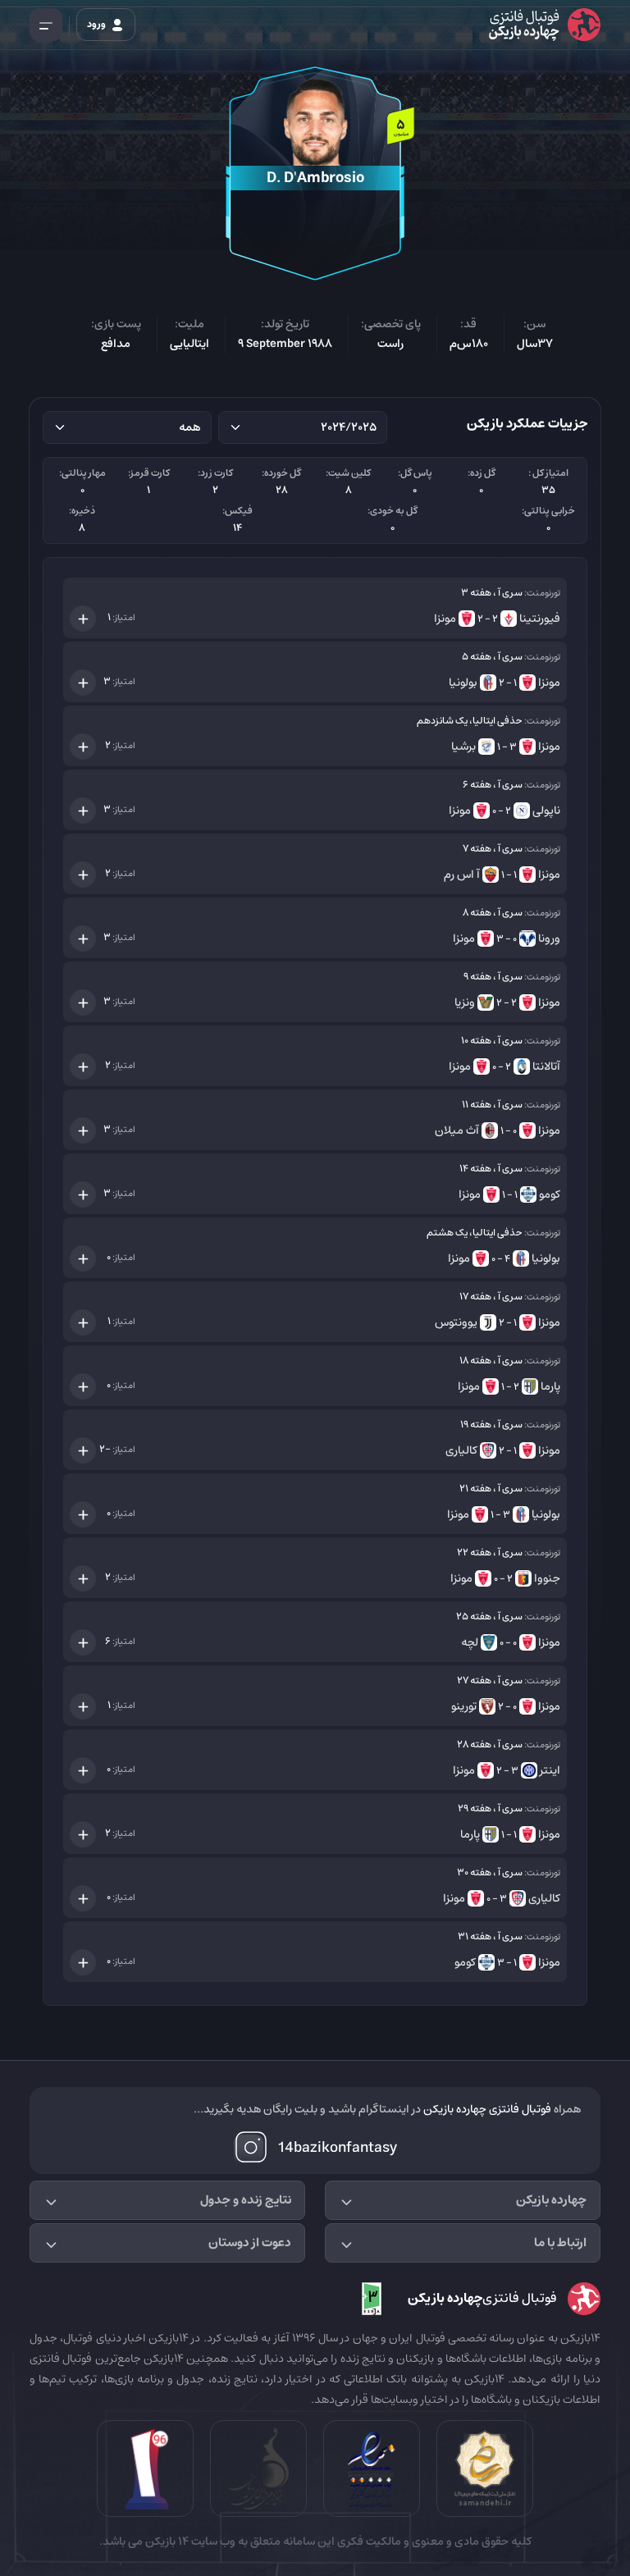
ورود (97, 24)
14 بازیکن (166, 2542)
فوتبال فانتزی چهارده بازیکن (487, 2109)
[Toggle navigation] (46, 25)
